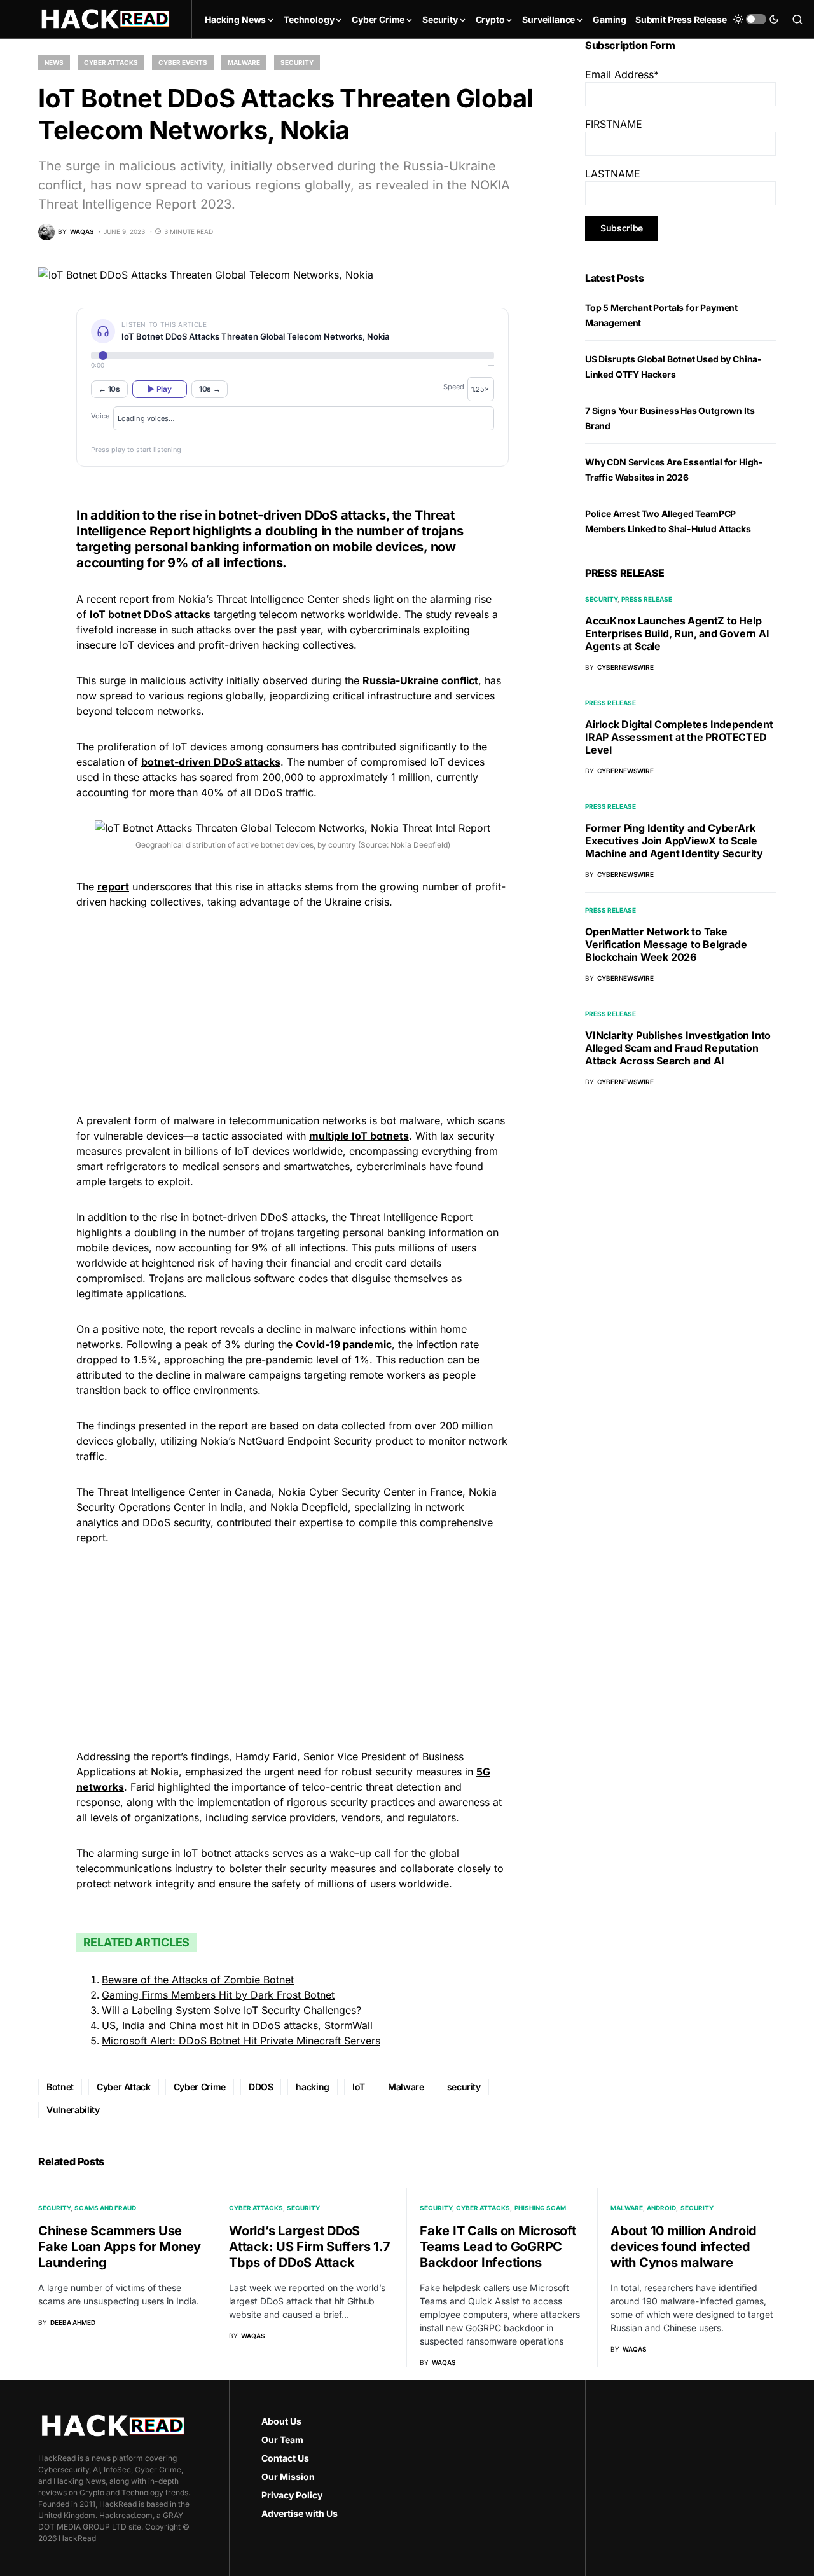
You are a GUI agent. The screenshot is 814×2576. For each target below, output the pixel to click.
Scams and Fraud (105, 2208)
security (464, 2087)
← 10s (109, 389)
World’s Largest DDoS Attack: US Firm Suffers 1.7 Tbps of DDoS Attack (309, 2247)
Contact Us (285, 2458)
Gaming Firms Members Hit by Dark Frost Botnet (218, 1995)
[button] (756, 19)
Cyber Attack (124, 2087)
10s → (210, 389)
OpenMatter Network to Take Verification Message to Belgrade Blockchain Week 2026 (666, 944)
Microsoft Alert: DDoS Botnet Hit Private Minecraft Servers (241, 2041)
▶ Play (159, 389)
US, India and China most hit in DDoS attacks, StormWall (237, 2025)
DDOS (261, 2087)
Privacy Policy (292, 2495)
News (54, 62)
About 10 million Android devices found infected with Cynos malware (684, 2247)
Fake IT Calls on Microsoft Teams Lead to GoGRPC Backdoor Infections (498, 2247)
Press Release (647, 599)
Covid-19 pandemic (344, 1344)
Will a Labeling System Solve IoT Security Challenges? (231, 2010)
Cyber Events (183, 62)
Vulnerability (73, 2110)
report (113, 886)
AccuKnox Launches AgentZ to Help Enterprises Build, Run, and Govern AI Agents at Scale (677, 633)
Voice (100, 416)
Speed (454, 387)
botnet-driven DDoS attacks (211, 762)
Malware (244, 62)
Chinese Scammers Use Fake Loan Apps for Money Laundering (120, 2247)
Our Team (282, 2440)
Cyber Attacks (111, 62)
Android (661, 2208)
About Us (281, 2421)
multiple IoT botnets (359, 1136)
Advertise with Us (300, 2513)
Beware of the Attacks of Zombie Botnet (198, 1980)
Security (297, 62)
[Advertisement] (293, 1009)
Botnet (60, 2087)
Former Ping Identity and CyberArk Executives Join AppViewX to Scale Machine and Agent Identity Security (674, 841)
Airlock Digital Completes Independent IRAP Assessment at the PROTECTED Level (679, 737)
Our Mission (288, 2476)
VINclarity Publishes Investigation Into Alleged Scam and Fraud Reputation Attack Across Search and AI (678, 1048)
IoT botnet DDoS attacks (150, 614)
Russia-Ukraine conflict (420, 680)
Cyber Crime (200, 2087)
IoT (359, 2087)
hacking (313, 2087)
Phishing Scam (540, 2208)
